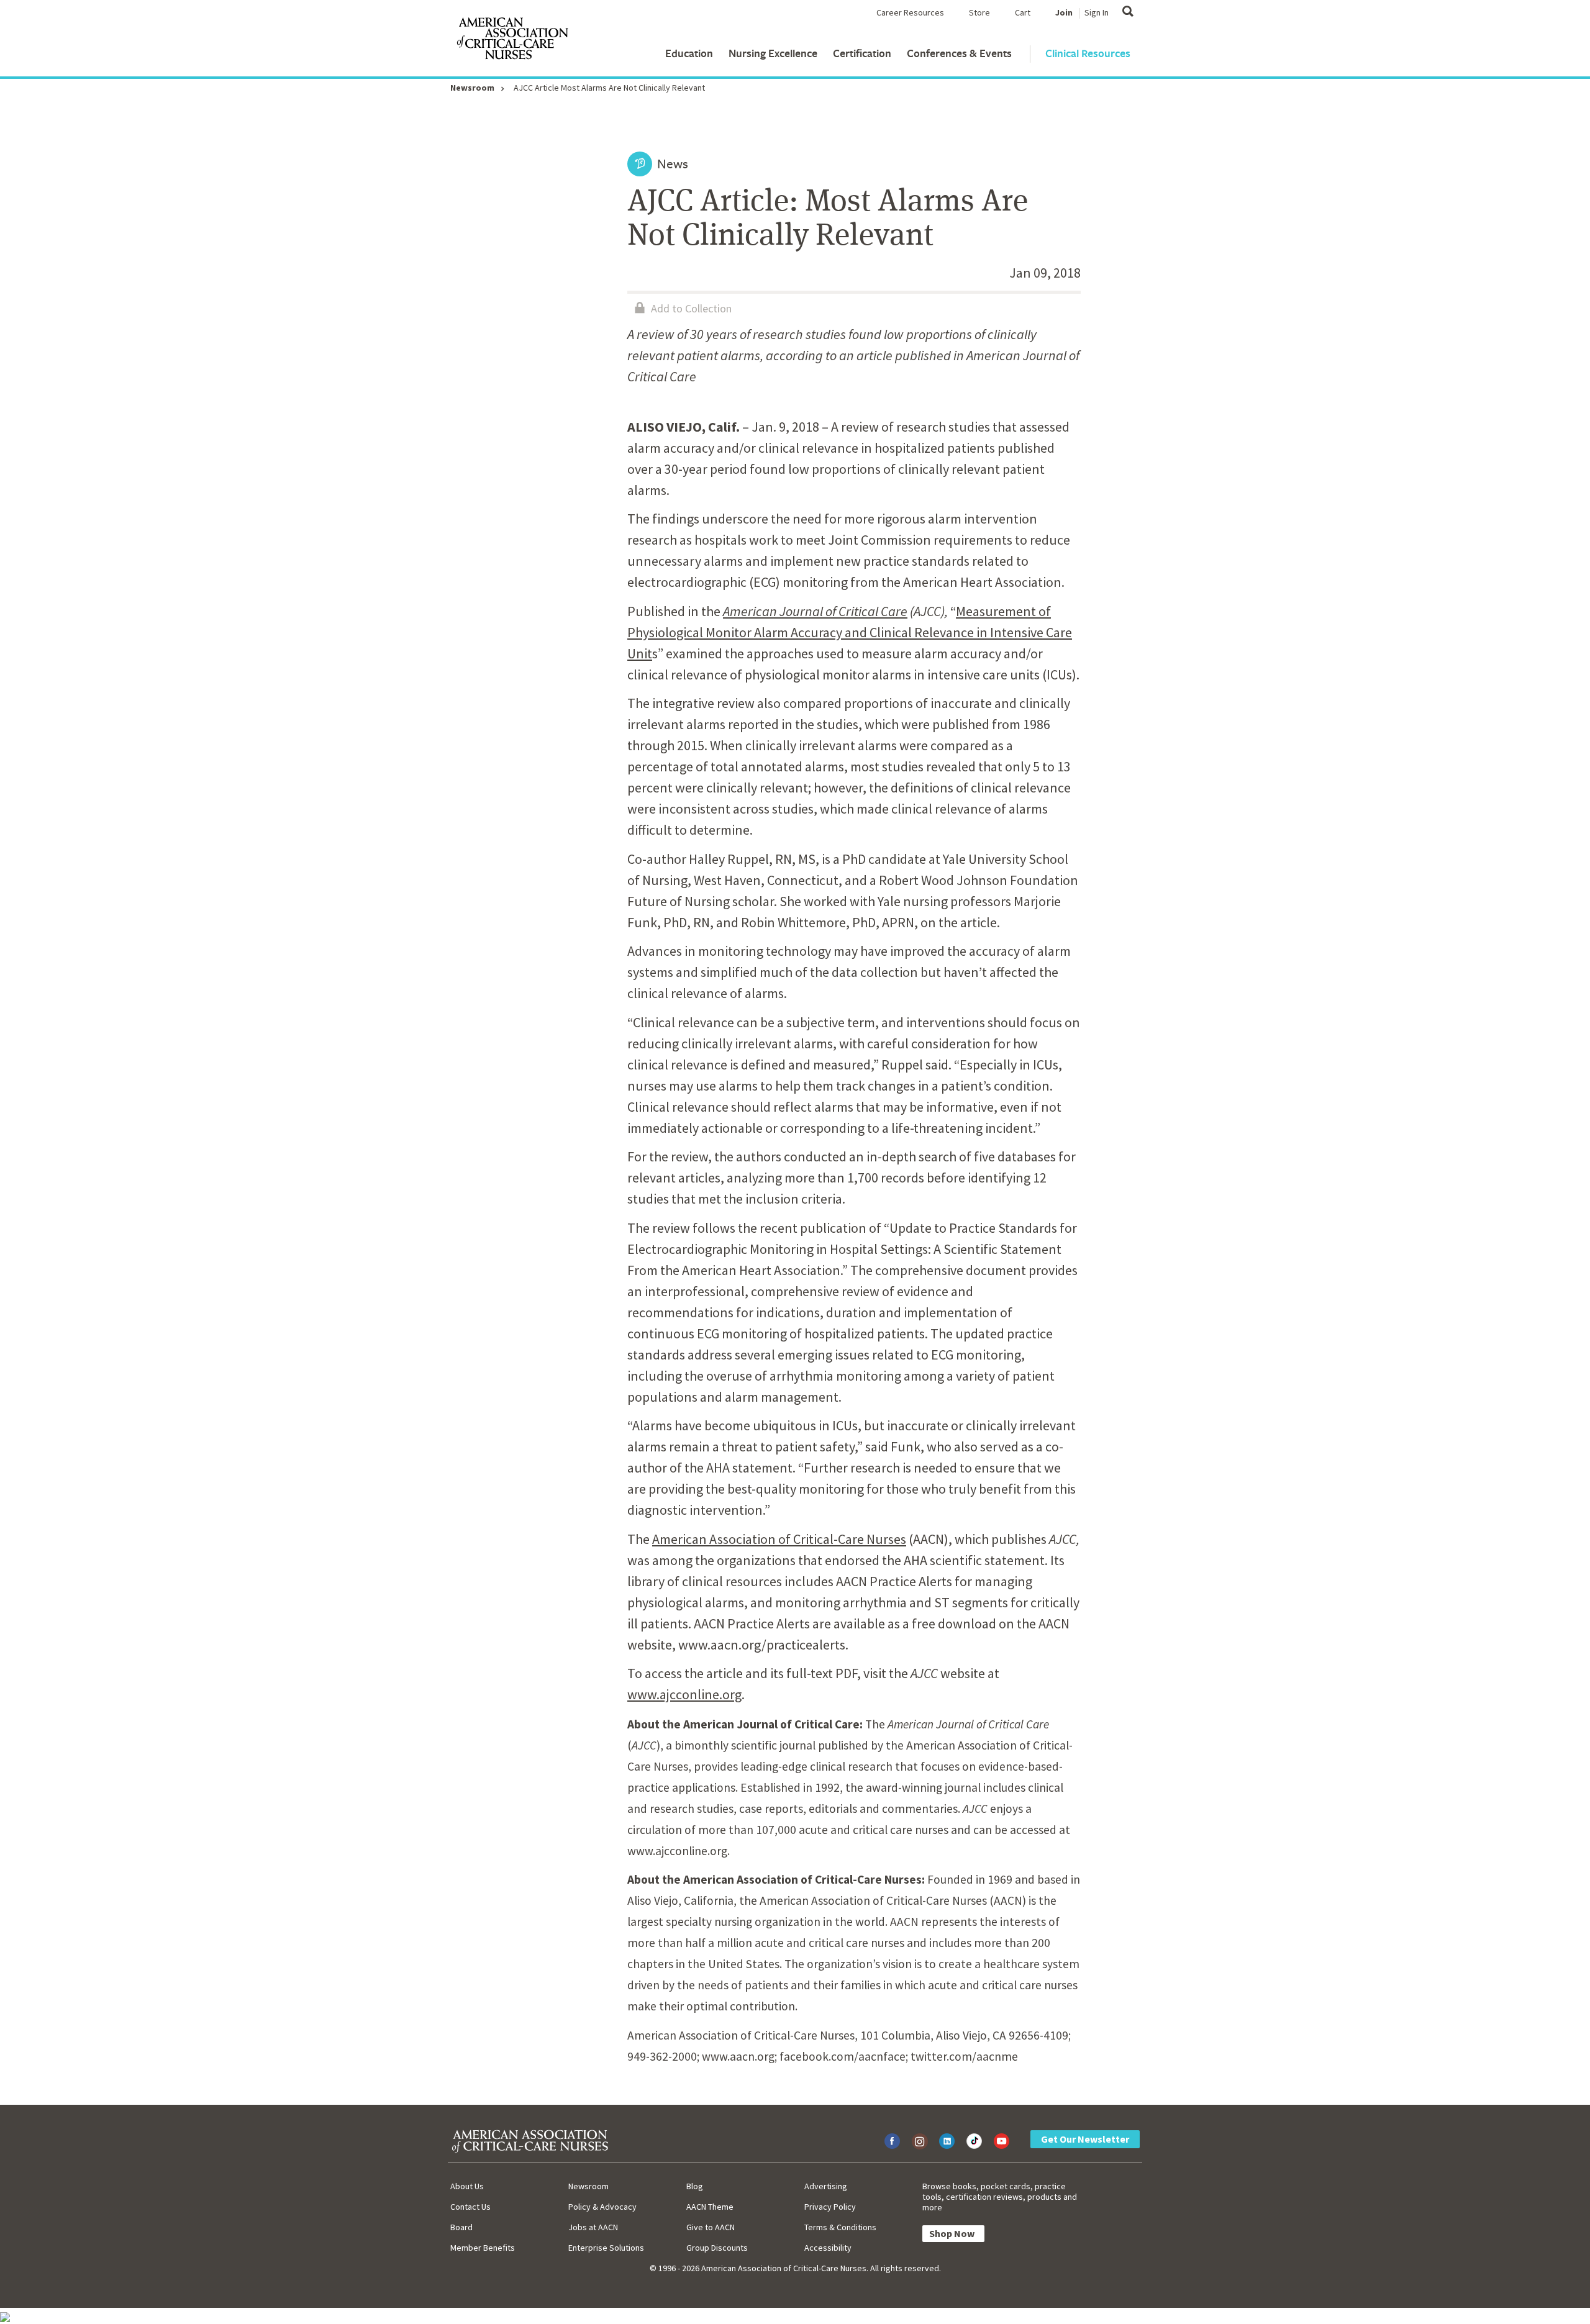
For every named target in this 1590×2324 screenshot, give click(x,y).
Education (689, 53)
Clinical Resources (1088, 53)
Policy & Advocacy (602, 2207)
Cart (1023, 12)
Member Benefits (483, 2248)
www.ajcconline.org (684, 1694)
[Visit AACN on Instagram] (920, 2141)
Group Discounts (717, 2248)
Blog (695, 2186)
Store (979, 12)
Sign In (1097, 12)
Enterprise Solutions (606, 2248)
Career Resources (910, 12)
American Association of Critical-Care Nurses (779, 1539)
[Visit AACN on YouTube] (1002, 2141)
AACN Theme (710, 2207)
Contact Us (470, 2207)
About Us (467, 2186)
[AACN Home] (512, 41)
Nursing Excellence (773, 53)
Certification (862, 53)
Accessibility (828, 2248)
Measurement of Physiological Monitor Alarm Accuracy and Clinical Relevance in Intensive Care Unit (850, 632)
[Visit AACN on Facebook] (892, 2141)
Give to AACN (711, 2227)
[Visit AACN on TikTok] (974, 2141)
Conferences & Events (959, 53)
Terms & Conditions (840, 2227)
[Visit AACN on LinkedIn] (947, 2141)
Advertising (826, 2186)
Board (461, 2227)
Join (1064, 12)
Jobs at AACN (593, 2227)
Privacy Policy (830, 2207)
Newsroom (472, 88)
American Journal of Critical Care (815, 611)
